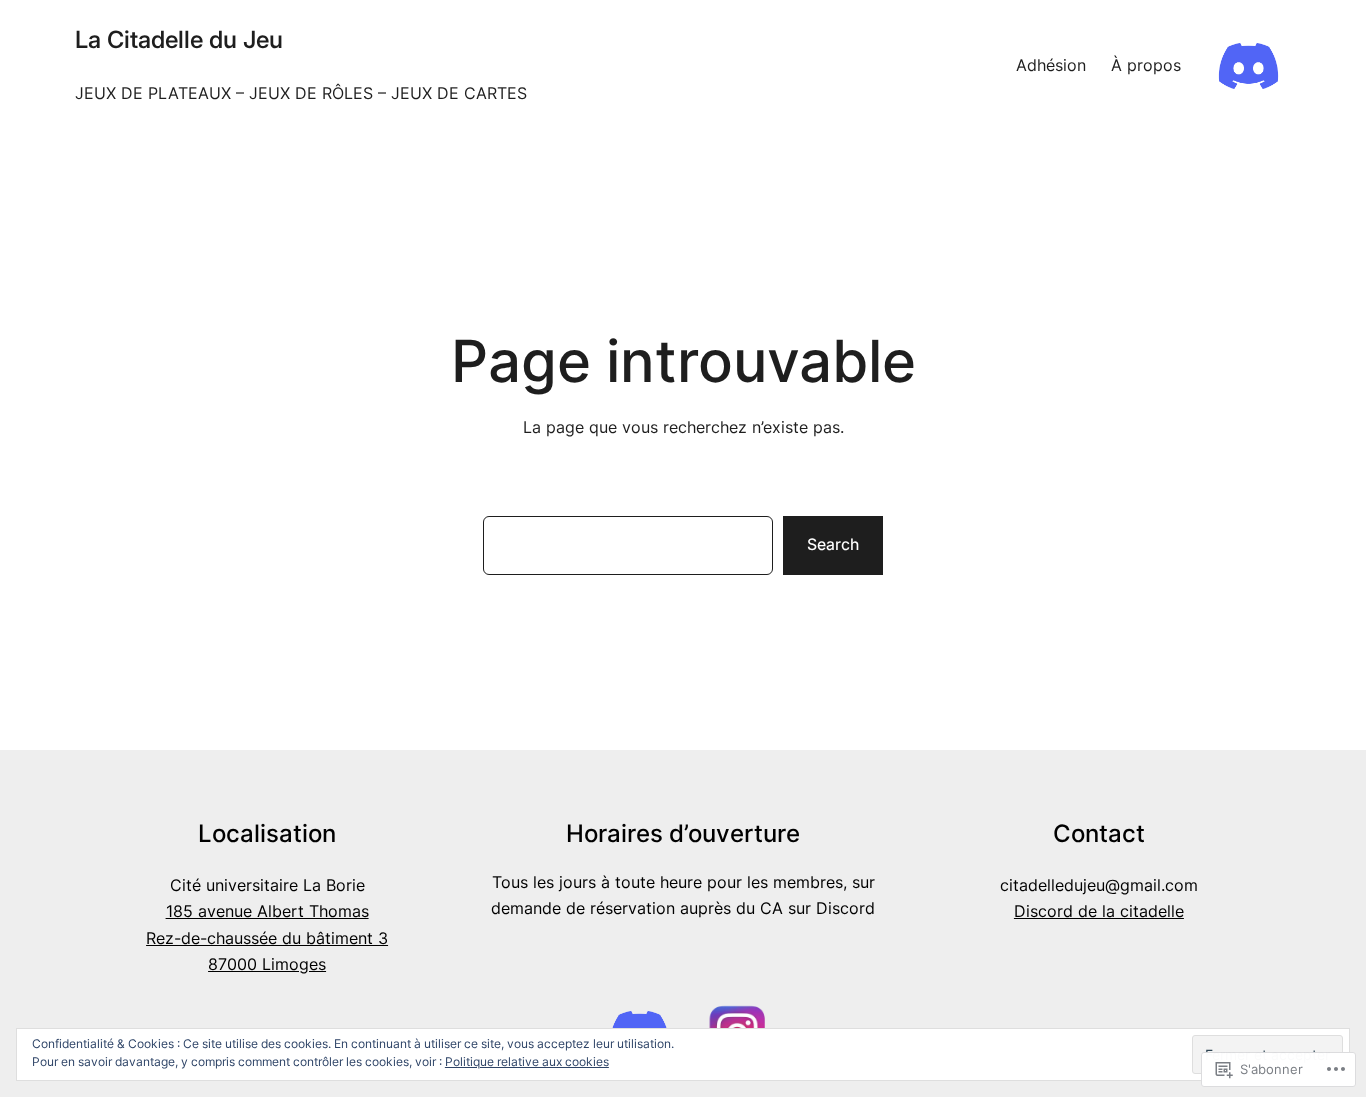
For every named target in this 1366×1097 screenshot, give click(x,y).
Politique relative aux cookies (527, 1061)
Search (833, 544)
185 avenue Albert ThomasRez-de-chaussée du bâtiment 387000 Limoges (267, 937)
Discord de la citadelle (1099, 911)
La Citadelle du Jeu (179, 39)
